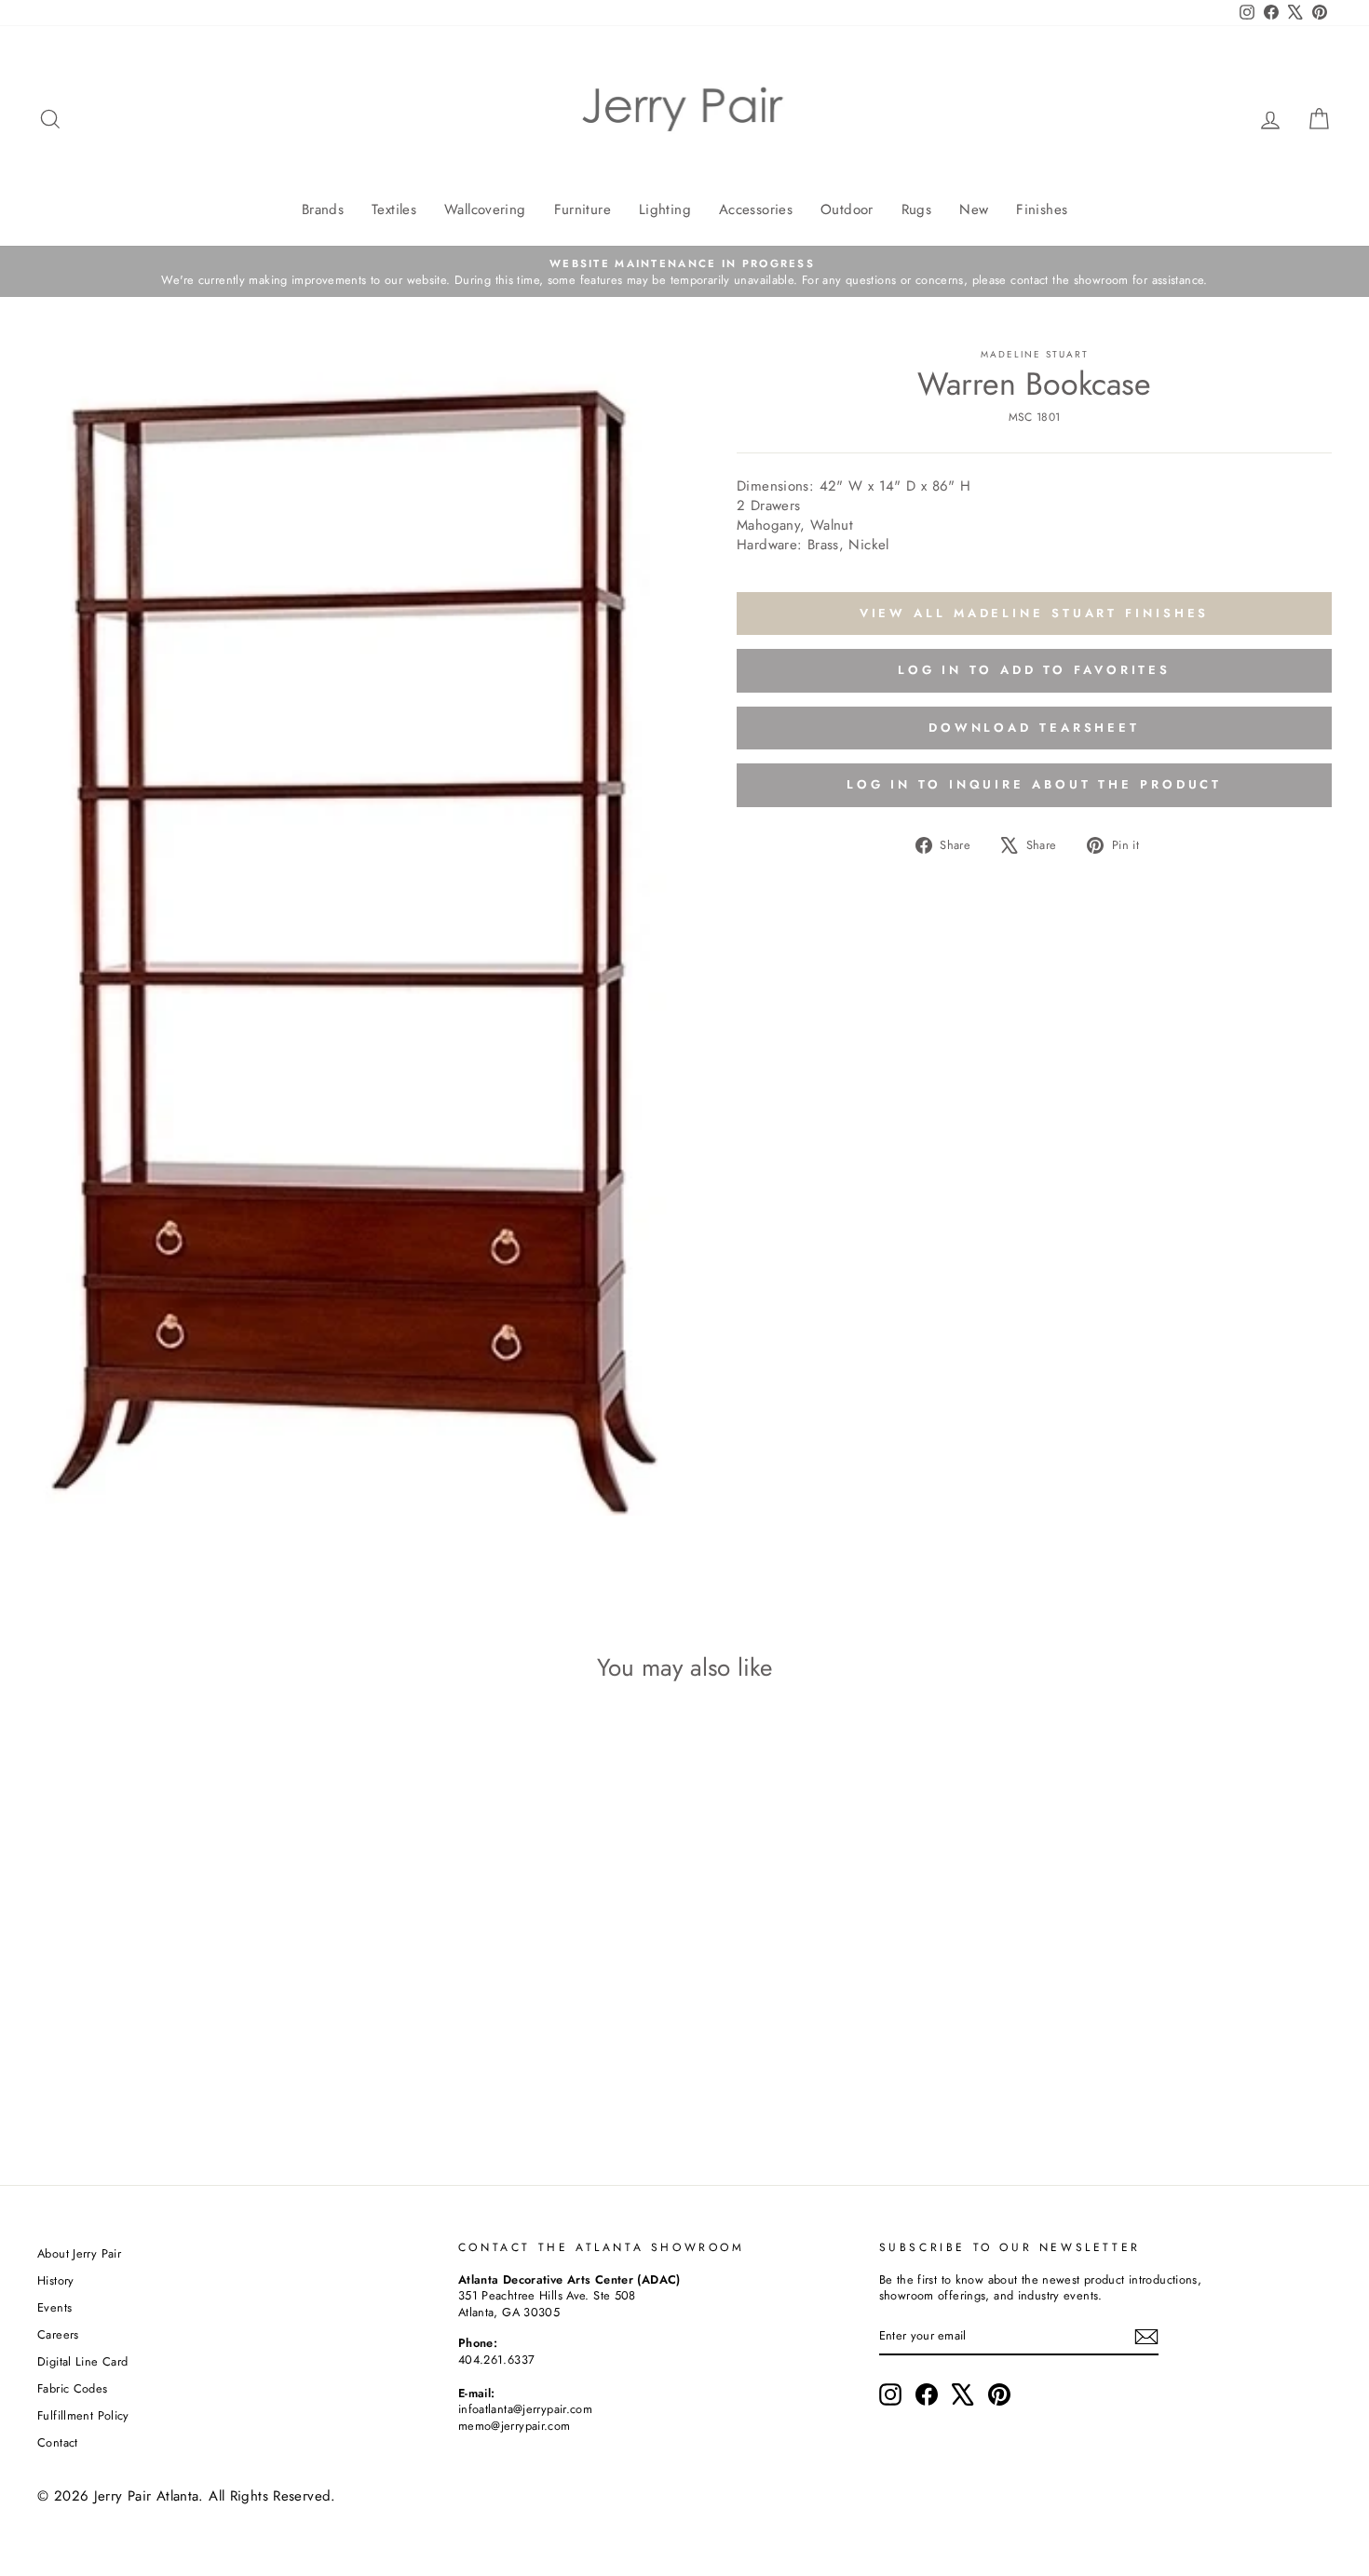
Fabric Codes (73, 2388)
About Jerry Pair (79, 2253)
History (56, 2280)
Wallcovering (485, 209)
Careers (58, 2334)
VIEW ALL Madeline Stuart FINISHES (1035, 613)
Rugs (917, 209)
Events (54, 2307)
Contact (58, 2442)
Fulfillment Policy (83, 2415)
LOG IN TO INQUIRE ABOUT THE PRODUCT (1035, 784)
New (974, 209)
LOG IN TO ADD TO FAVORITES (1034, 670)
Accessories (756, 209)
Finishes (1042, 209)
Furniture (583, 209)
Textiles (394, 209)
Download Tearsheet (1034, 728)
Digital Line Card (82, 2361)
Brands (323, 209)
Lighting (665, 209)
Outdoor (847, 209)
